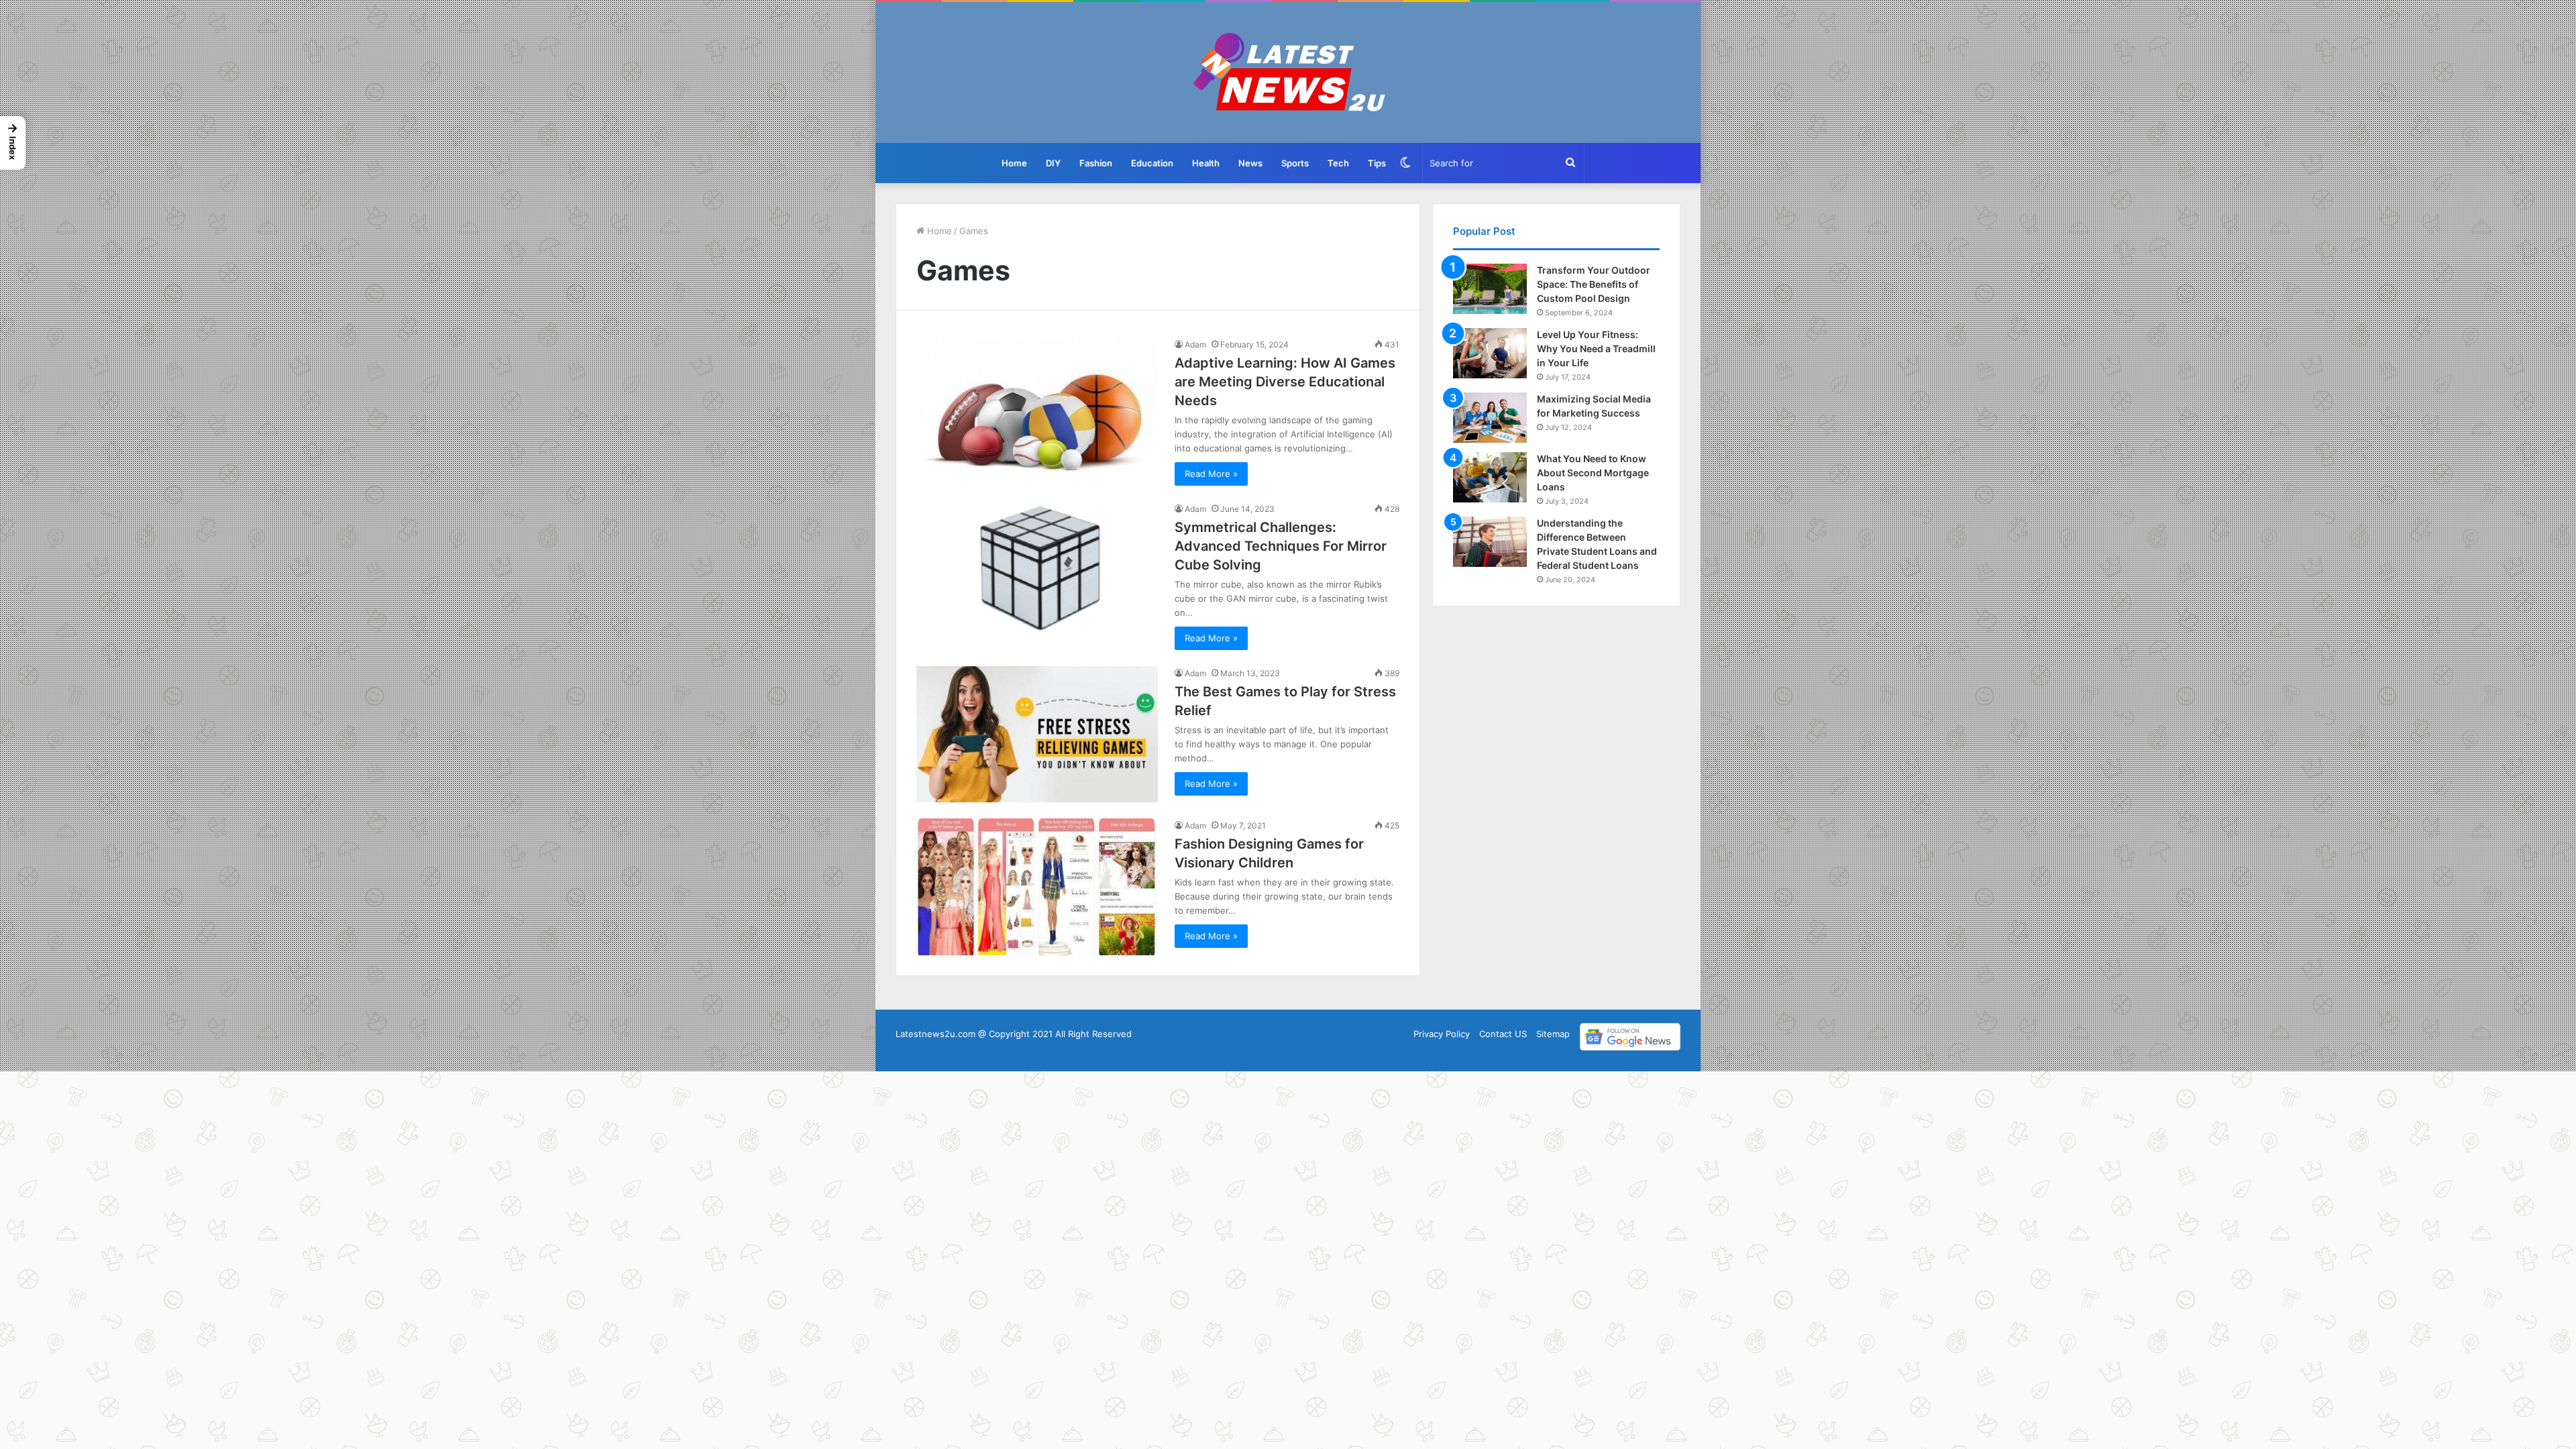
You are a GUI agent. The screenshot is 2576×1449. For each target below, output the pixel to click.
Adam (1195, 344)
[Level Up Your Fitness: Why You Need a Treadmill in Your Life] (1490, 353)
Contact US (1503, 1034)
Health (1206, 163)
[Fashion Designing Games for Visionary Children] (1037, 887)
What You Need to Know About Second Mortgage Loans (1593, 473)
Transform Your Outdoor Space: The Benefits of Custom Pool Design (1594, 284)
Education (1152, 163)
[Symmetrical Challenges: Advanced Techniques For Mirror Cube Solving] (1037, 570)
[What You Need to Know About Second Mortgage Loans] (1490, 477)
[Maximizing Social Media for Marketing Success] (1490, 418)
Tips (1377, 163)
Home (1014, 163)
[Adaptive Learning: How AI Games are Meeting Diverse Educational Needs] (1037, 406)
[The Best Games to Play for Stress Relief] (1037, 734)
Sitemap (1553, 1034)
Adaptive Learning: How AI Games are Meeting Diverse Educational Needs (1285, 382)
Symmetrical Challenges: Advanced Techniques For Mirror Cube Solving (1281, 546)
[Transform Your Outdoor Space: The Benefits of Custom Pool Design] (1490, 289)
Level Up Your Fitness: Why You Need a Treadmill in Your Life (1596, 348)
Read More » (1211, 474)
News (1250, 163)
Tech (1338, 163)
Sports (1295, 163)
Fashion (1096, 163)
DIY (1053, 163)
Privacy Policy (1442, 1034)
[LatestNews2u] (1288, 72)
